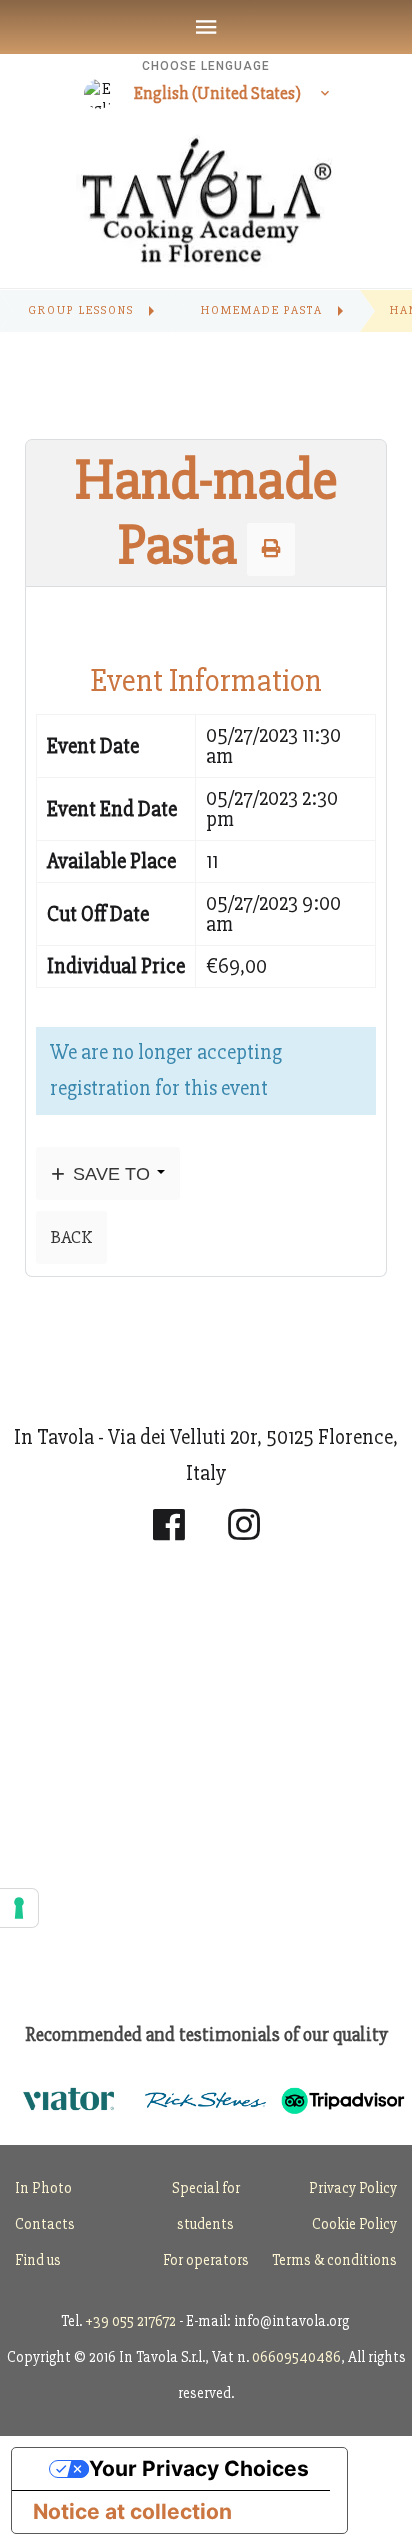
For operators (206, 2260)
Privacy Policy (353, 2188)
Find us (38, 2260)
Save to (111, 1173)
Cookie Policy (354, 2224)
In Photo (43, 2188)
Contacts (45, 2224)
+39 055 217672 (130, 2321)
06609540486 (296, 2357)
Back (71, 1237)
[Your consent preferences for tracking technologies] (19, 1908)
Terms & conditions (334, 2260)
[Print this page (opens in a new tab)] (271, 549)
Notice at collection (132, 2511)
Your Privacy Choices (199, 2468)
